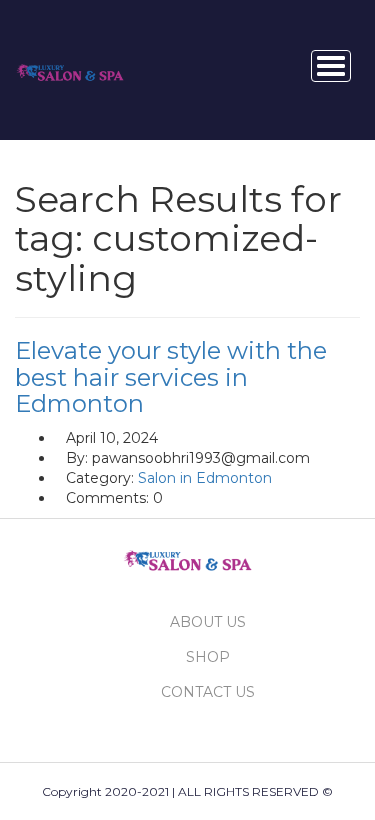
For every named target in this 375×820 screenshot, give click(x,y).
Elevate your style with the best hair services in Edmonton (171, 377)
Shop (208, 657)
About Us (208, 622)
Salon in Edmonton (205, 478)
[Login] (269, 66)
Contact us (208, 692)
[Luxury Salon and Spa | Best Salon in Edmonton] (70, 69)
